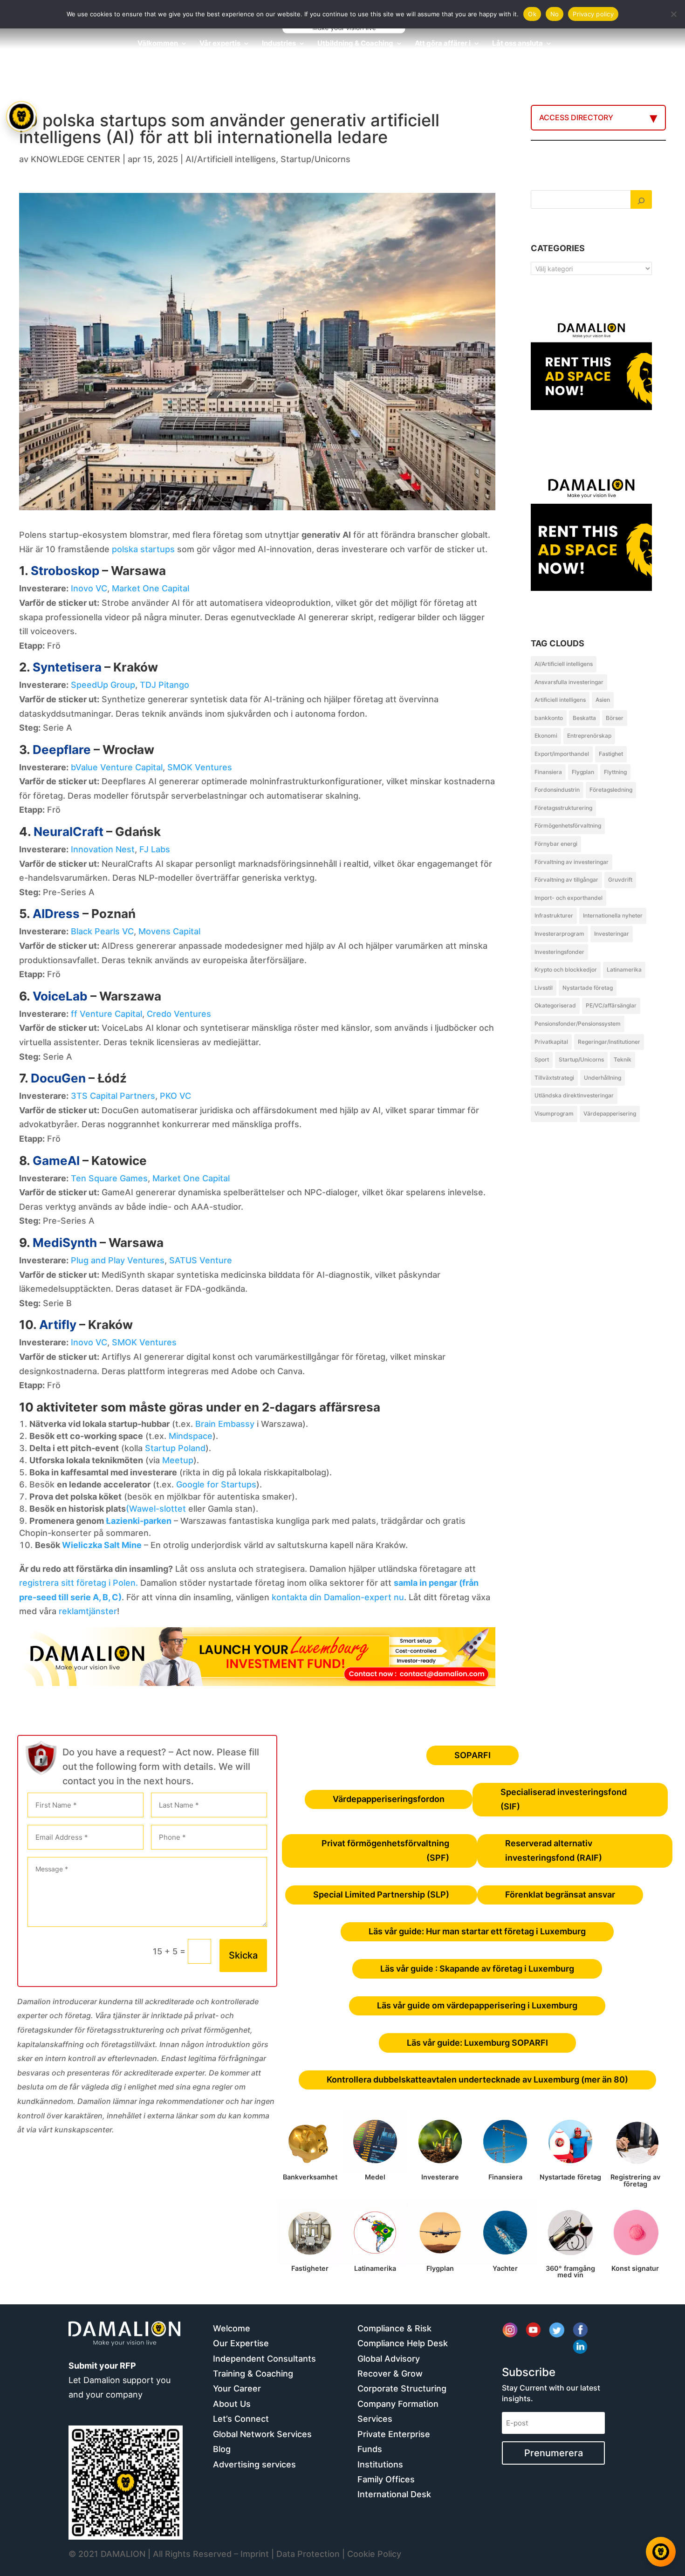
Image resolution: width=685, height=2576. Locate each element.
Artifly (58, 1325)
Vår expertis (220, 44)
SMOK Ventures (200, 767)
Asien (603, 700)
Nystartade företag (588, 988)
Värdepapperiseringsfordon (389, 1799)
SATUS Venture (201, 1260)
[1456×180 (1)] (257, 1683)
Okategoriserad (555, 1005)
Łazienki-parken (139, 1521)
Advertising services (254, 2464)
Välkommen (158, 44)
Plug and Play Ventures (118, 1260)
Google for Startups (216, 1484)
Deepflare (62, 750)
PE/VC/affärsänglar (611, 1005)
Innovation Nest (103, 849)
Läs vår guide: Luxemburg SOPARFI (477, 2043)
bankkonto (549, 718)
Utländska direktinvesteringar (574, 1095)
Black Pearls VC (102, 931)
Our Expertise (241, 2343)
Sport (542, 1059)
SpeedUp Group (103, 685)
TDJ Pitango (164, 685)
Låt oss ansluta (517, 44)
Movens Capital (169, 931)
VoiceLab (60, 996)
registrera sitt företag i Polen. (79, 1583)
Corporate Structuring (402, 2388)
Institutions (380, 2464)
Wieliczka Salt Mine (102, 1545)
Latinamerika (624, 969)
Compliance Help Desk (403, 2343)
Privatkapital (551, 1042)
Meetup (178, 1460)
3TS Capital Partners (113, 1096)
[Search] (641, 199)
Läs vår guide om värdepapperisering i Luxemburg (477, 2005)
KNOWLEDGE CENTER (75, 159)
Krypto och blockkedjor (566, 969)
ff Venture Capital (106, 1014)
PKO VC (175, 1096)
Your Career (237, 2388)
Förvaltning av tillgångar (566, 880)
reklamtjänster (88, 1611)
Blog (222, 2449)
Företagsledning (611, 790)
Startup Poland (175, 1448)
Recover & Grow (390, 2374)
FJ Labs (155, 849)
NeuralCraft (68, 832)
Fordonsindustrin (557, 790)
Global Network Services (262, 2434)
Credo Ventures (179, 1014)
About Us (232, 2404)
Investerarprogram (559, 934)
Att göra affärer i (443, 44)
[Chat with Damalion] (661, 2552)
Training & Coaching (253, 2374)
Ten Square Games (109, 1178)
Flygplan (583, 772)
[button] (22, 1288)
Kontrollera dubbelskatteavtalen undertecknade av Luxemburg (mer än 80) (477, 2079)
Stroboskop (65, 571)
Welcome (232, 2328)
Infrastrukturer (554, 915)
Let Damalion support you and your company (120, 2380)
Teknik (623, 1059)
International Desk (394, 2494)
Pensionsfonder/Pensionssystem (578, 1024)
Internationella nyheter (613, 915)
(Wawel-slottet (156, 1509)
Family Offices (386, 2479)
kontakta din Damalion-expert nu (338, 1597)
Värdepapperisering (610, 1113)
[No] (673, 14)
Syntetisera (67, 667)
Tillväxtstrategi (554, 1078)
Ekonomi (546, 736)
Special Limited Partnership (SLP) (381, 1894)
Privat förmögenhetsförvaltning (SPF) (385, 1850)
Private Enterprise (394, 2434)
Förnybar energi (556, 844)
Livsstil (544, 988)
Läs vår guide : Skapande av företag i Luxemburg (477, 1969)
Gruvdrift (620, 880)
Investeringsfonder (559, 952)
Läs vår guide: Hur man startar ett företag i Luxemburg (477, 1931)
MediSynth (65, 1243)
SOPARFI (473, 1755)
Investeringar (612, 934)
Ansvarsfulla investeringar (569, 682)
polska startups (143, 549)
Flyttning (615, 772)
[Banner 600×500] (591, 568)
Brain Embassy (225, 1424)
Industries (279, 44)
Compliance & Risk (394, 2328)
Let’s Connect (241, 2419)
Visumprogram (554, 1113)
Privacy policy (593, 14)
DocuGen (58, 1078)
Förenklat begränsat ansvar (560, 1894)
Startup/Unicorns (315, 159)
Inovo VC (89, 588)
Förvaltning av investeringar (572, 862)
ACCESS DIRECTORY (576, 117)
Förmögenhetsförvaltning (568, 826)
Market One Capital (151, 588)
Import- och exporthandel (569, 898)
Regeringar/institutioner (609, 1042)
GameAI (56, 1161)
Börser (615, 718)
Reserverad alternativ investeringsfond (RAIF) (554, 1850)
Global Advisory (389, 2359)
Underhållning (603, 1078)
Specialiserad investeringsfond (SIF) (564, 1799)
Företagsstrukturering (563, 808)
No (555, 14)
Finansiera (548, 772)
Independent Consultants (264, 2359)
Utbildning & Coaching (355, 44)
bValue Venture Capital (117, 767)
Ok (532, 14)
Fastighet (611, 754)
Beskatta (584, 718)
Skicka (243, 1955)
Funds (370, 2449)
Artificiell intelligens (560, 700)
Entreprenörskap (589, 736)
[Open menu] (21, 116)
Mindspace (191, 1436)
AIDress (56, 914)
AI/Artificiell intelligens (231, 159)
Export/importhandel (562, 754)
